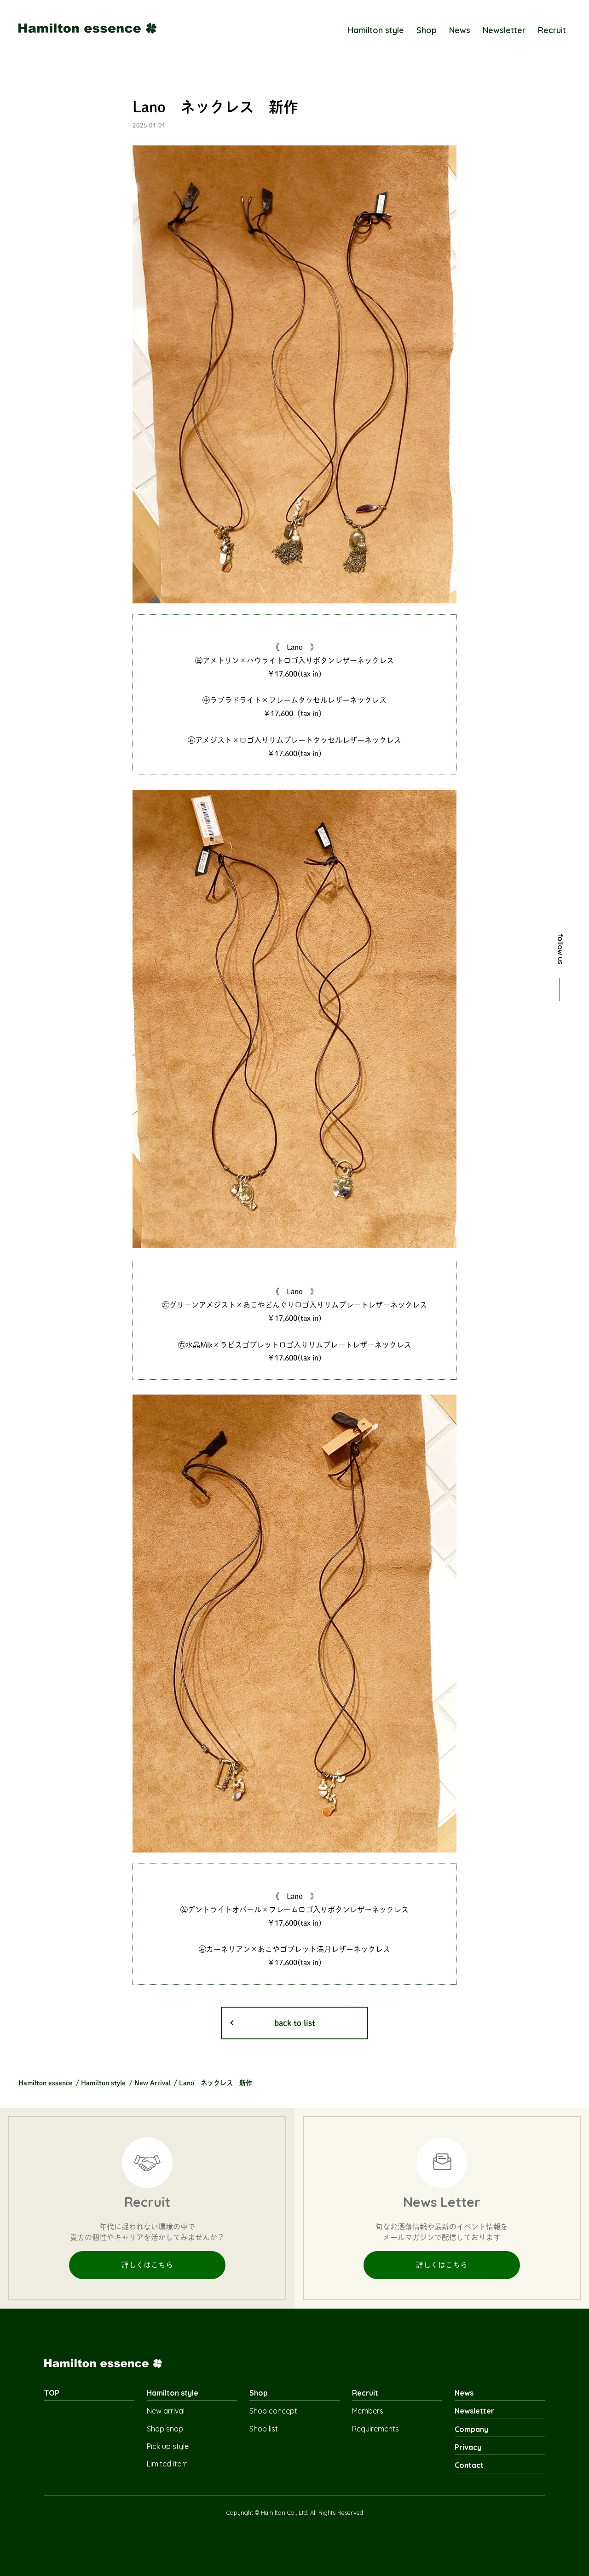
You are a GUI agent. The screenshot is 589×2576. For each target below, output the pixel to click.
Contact (469, 2465)
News (460, 30)
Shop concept (273, 2411)
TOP (52, 2393)
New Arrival (153, 2083)
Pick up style (168, 2446)
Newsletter (504, 30)
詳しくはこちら (147, 2265)
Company (471, 2429)
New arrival (166, 2411)
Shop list (264, 2429)
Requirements (375, 2429)
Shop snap (165, 2429)
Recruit (552, 30)
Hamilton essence (46, 2083)
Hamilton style (376, 30)
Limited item (167, 2464)
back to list (295, 2023)
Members (368, 2411)
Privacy (468, 2447)
